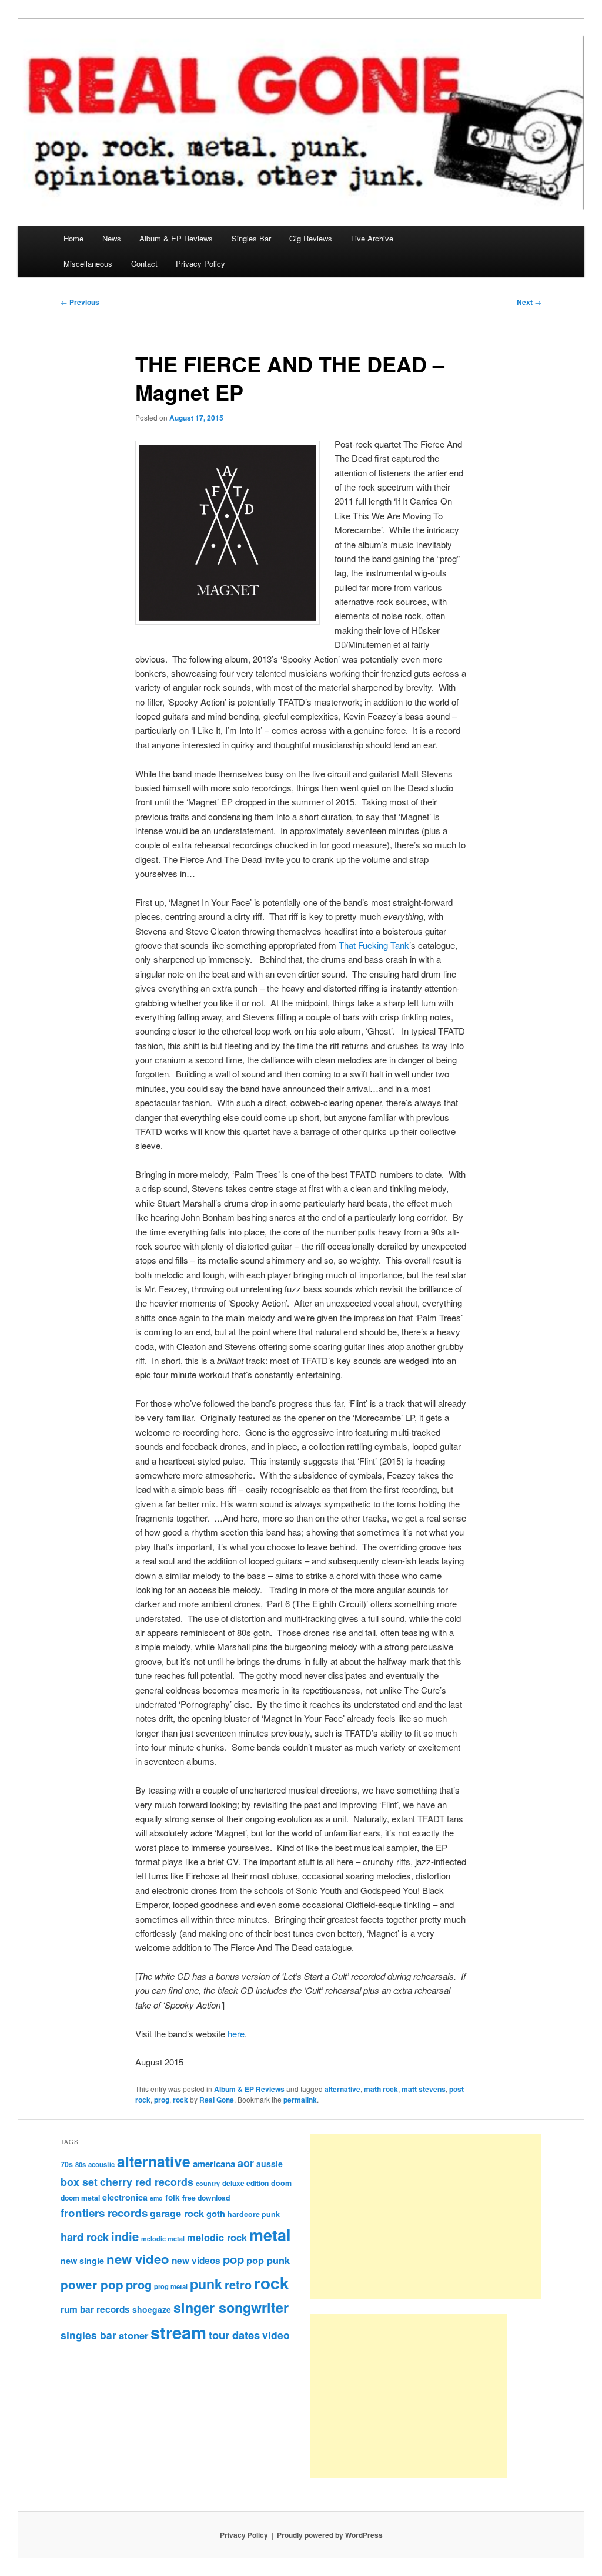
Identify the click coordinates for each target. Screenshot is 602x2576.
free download (206, 2198)
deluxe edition (245, 2183)
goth (216, 2214)
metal (270, 2235)
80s (81, 2164)
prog (162, 2100)
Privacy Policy (200, 263)
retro (238, 2285)
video (276, 2335)
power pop (92, 2284)
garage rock (177, 2213)
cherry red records (147, 2182)
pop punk (268, 2260)
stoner (133, 2335)
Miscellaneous (88, 263)
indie (125, 2236)
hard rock (85, 2237)
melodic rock (217, 2237)
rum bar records (95, 2309)
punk (206, 2284)
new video (138, 2259)
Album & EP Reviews (176, 238)
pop (233, 2259)
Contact (144, 263)
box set (79, 2182)
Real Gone (217, 2100)
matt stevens (424, 2089)
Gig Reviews (311, 238)
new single (82, 2261)
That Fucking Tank (374, 945)
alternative (342, 2089)
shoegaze (152, 2309)
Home (73, 238)
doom (281, 2183)
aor (246, 2163)
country (208, 2183)
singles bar (88, 2335)
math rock (381, 2089)
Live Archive (372, 238)
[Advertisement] (425, 2216)
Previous (80, 302)
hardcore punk (254, 2214)
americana (214, 2164)
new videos (196, 2261)
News (112, 238)
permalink (300, 2100)
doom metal (80, 2198)
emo (156, 2198)
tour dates (234, 2335)
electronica (125, 2197)
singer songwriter (231, 2307)
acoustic (101, 2164)
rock (180, 2100)
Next (529, 302)
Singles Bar (251, 238)
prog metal (171, 2286)
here (236, 2033)
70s (67, 2164)
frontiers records (104, 2213)
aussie (270, 2164)
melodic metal (163, 2239)
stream (178, 2332)
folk (173, 2197)
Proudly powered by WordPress (330, 2535)
